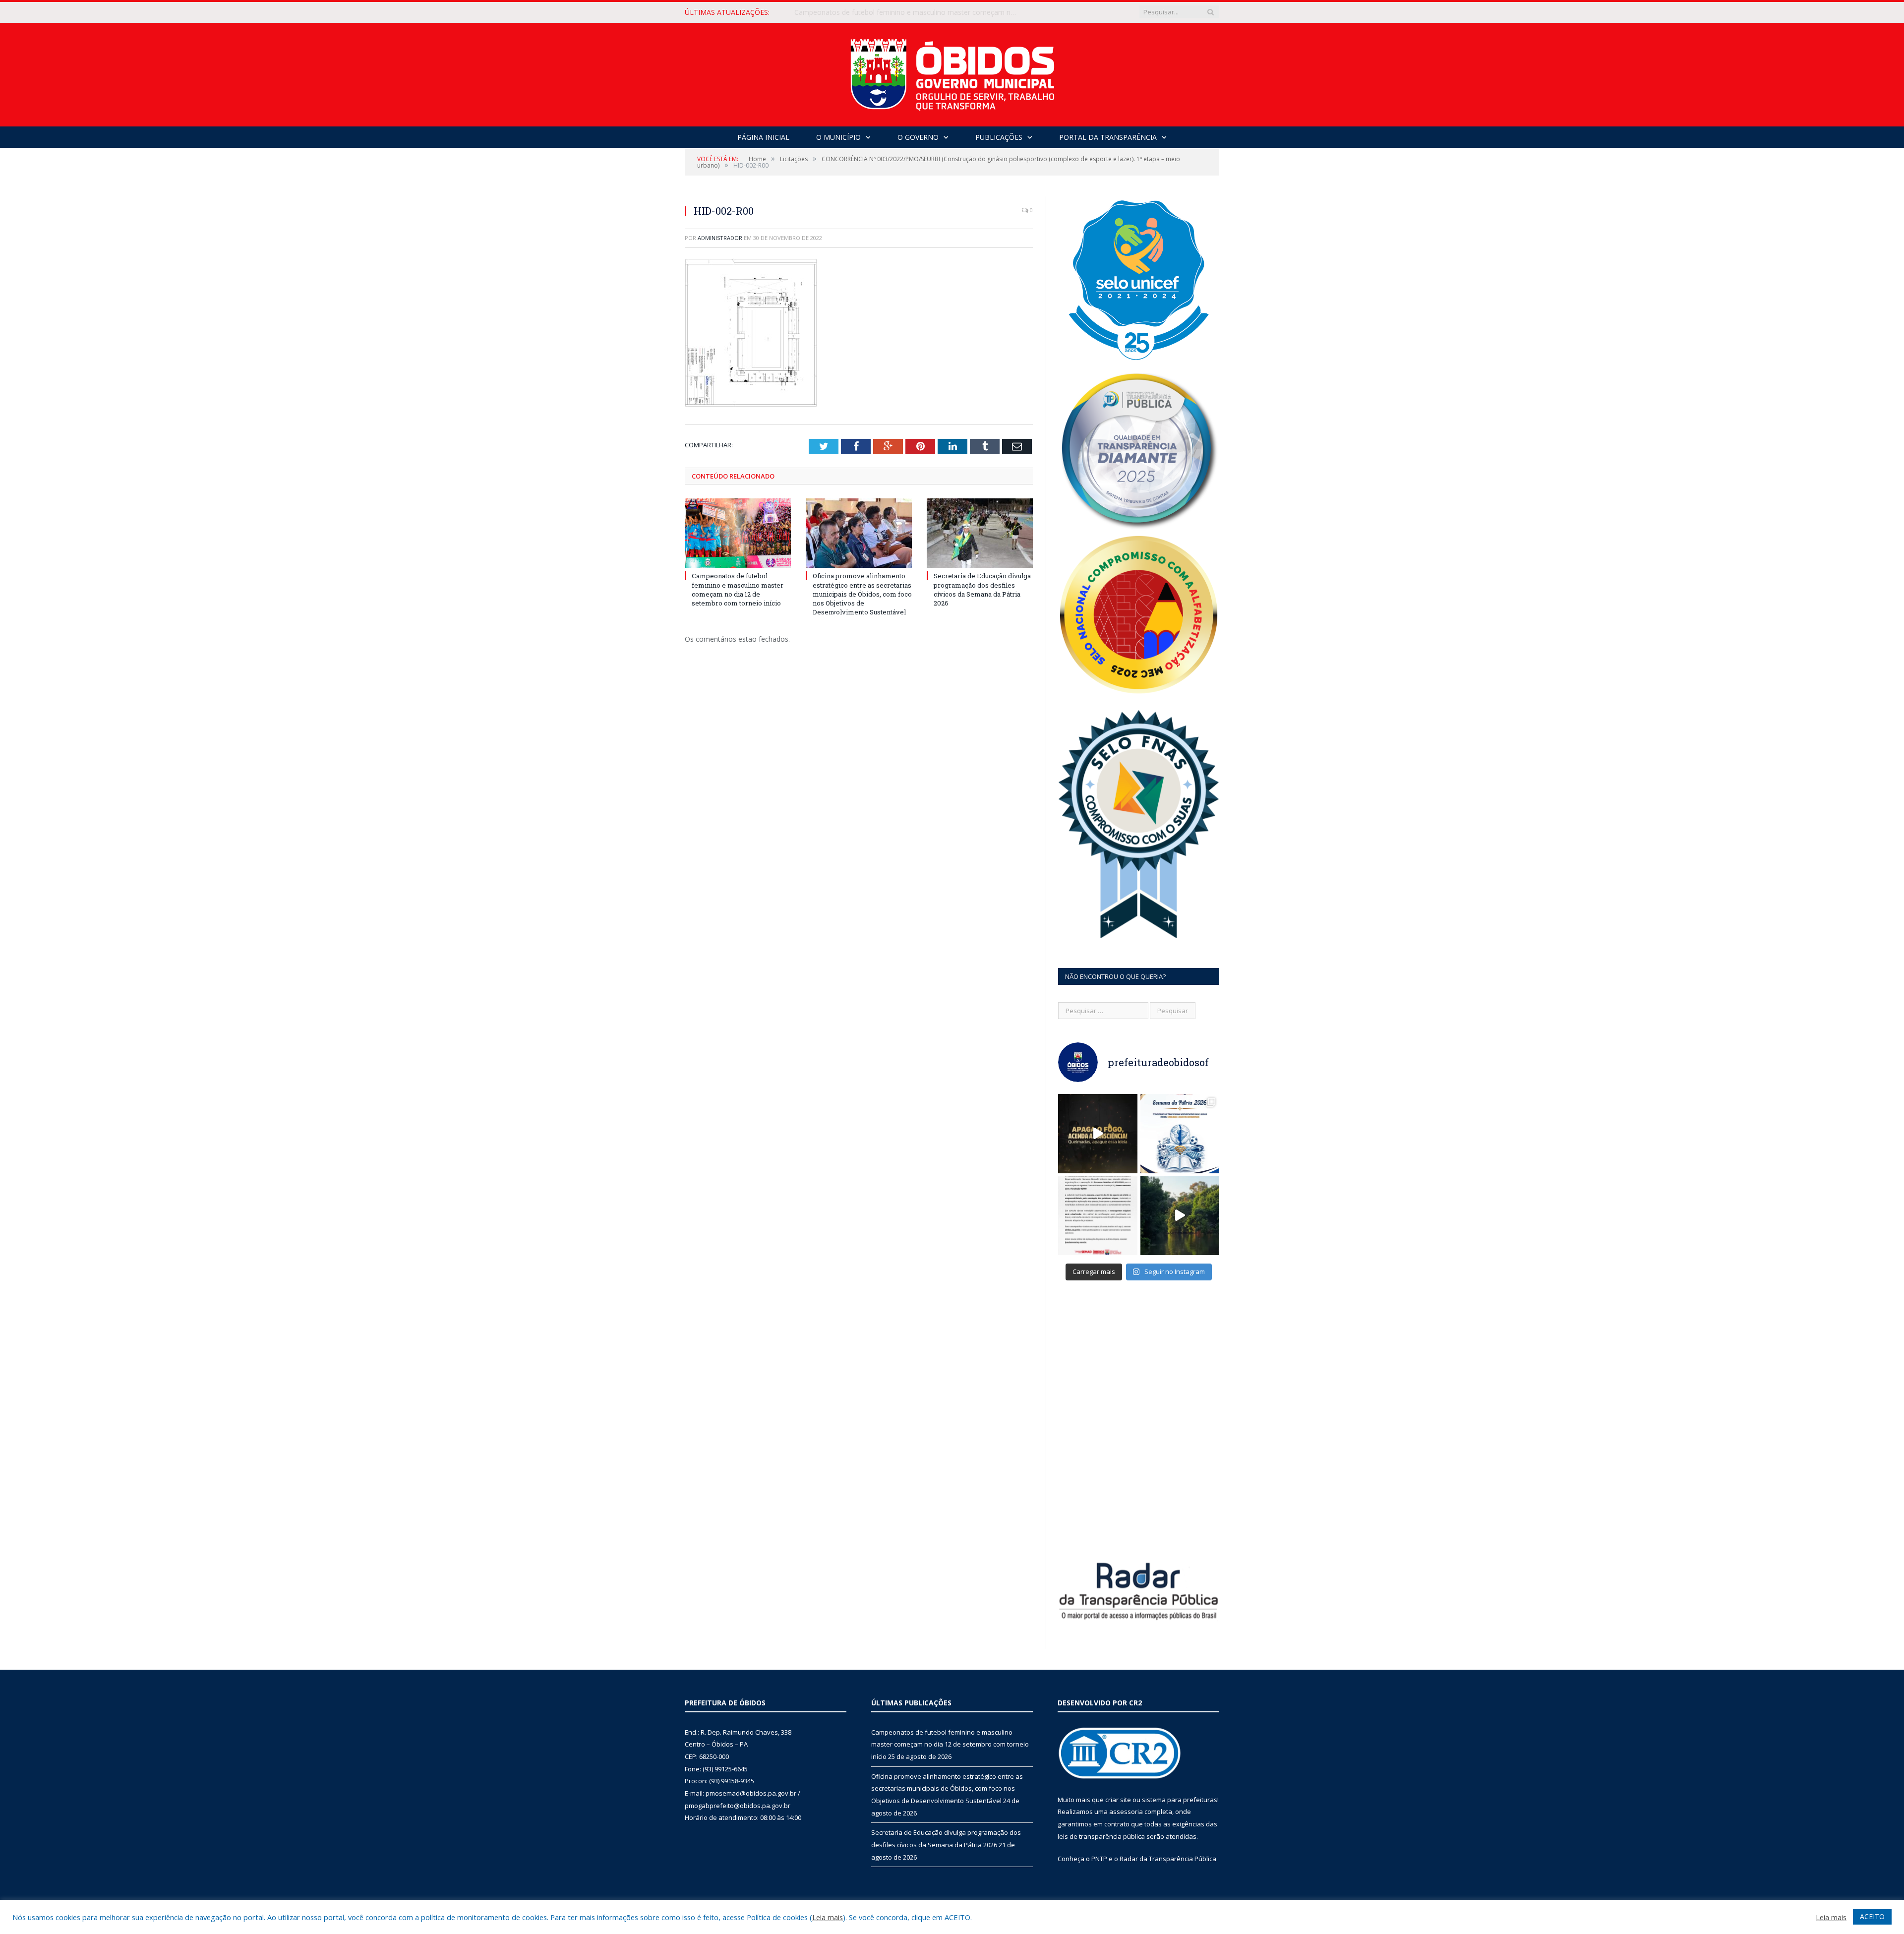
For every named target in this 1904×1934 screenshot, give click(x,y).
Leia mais (828, 1917)
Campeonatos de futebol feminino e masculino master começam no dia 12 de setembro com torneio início (738, 589)
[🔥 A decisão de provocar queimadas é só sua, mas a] (1098, 1134)
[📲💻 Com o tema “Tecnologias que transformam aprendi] (1180, 1134)
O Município (838, 137)
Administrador (720, 238)
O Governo (918, 137)
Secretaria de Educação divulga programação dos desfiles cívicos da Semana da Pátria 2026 (982, 589)
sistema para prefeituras (1180, 1800)
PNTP (1099, 1859)
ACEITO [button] (1872, 1916)
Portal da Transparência (1108, 137)
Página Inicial (763, 137)
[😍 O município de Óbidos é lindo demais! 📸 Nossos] (1180, 1216)
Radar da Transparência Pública (1168, 1859)
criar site (1118, 1800)
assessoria (1126, 1812)
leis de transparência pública (1101, 1836)
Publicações (999, 137)
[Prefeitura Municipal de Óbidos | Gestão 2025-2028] (952, 72)
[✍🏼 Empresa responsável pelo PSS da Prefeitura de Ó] (1098, 1216)
